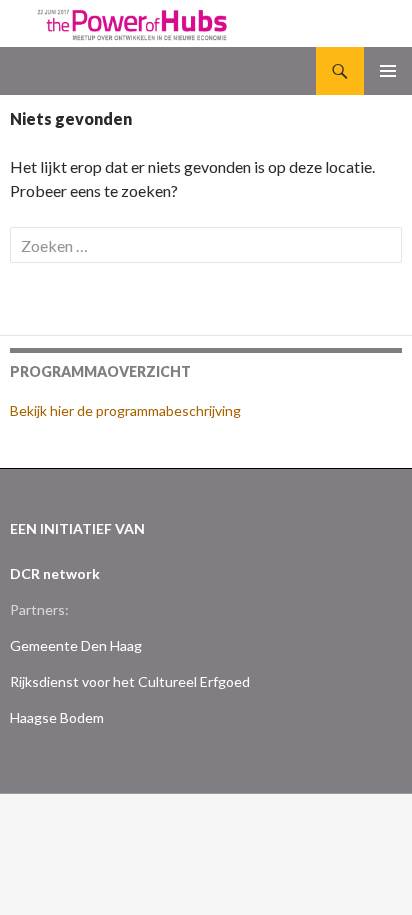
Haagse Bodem (57, 717)
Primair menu (388, 71)
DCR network (55, 573)
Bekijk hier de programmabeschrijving (125, 410)
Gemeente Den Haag (76, 645)
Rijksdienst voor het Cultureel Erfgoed (130, 681)
